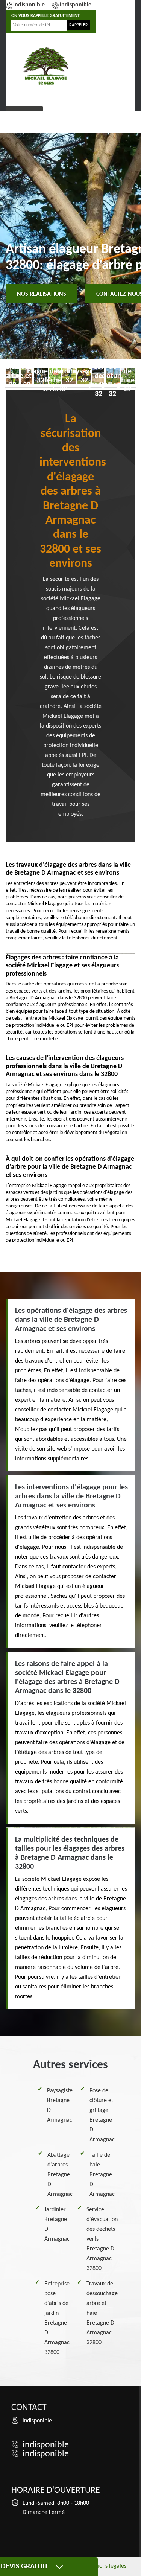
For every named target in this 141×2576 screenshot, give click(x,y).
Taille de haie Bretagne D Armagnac (102, 2175)
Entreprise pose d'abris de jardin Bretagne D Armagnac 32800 (57, 2318)
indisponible (29, 5)
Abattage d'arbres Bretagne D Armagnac (60, 2175)
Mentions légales (105, 2566)
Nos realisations (42, 294)
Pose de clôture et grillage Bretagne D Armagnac (102, 2115)
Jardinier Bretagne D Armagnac (57, 2224)
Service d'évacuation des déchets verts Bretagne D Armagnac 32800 (102, 2239)
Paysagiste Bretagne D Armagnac (60, 2106)
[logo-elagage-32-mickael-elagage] (46, 66)
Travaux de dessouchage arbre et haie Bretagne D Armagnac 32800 (102, 2313)
